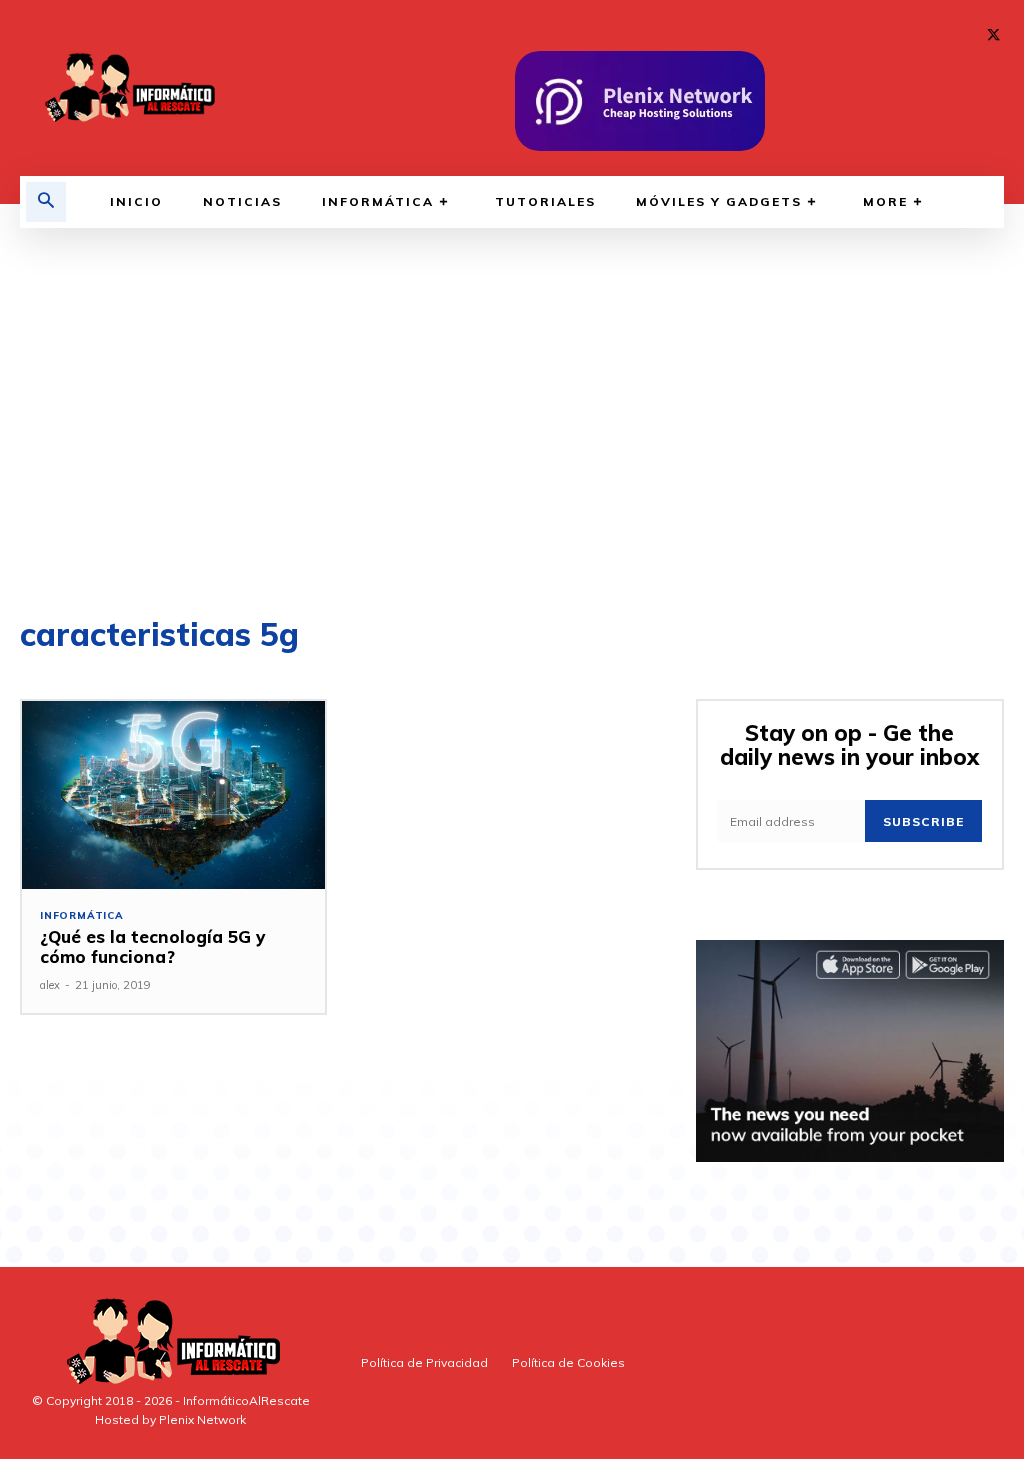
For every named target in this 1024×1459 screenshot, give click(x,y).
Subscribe (923, 821)
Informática (82, 916)
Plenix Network (202, 1419)
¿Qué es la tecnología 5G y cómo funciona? (152, 946)
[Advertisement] (512, 418)
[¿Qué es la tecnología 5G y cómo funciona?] (173, 795)
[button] (46, 202)
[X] (993, 35)
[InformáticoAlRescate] (128, 87)
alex (50, 985)
